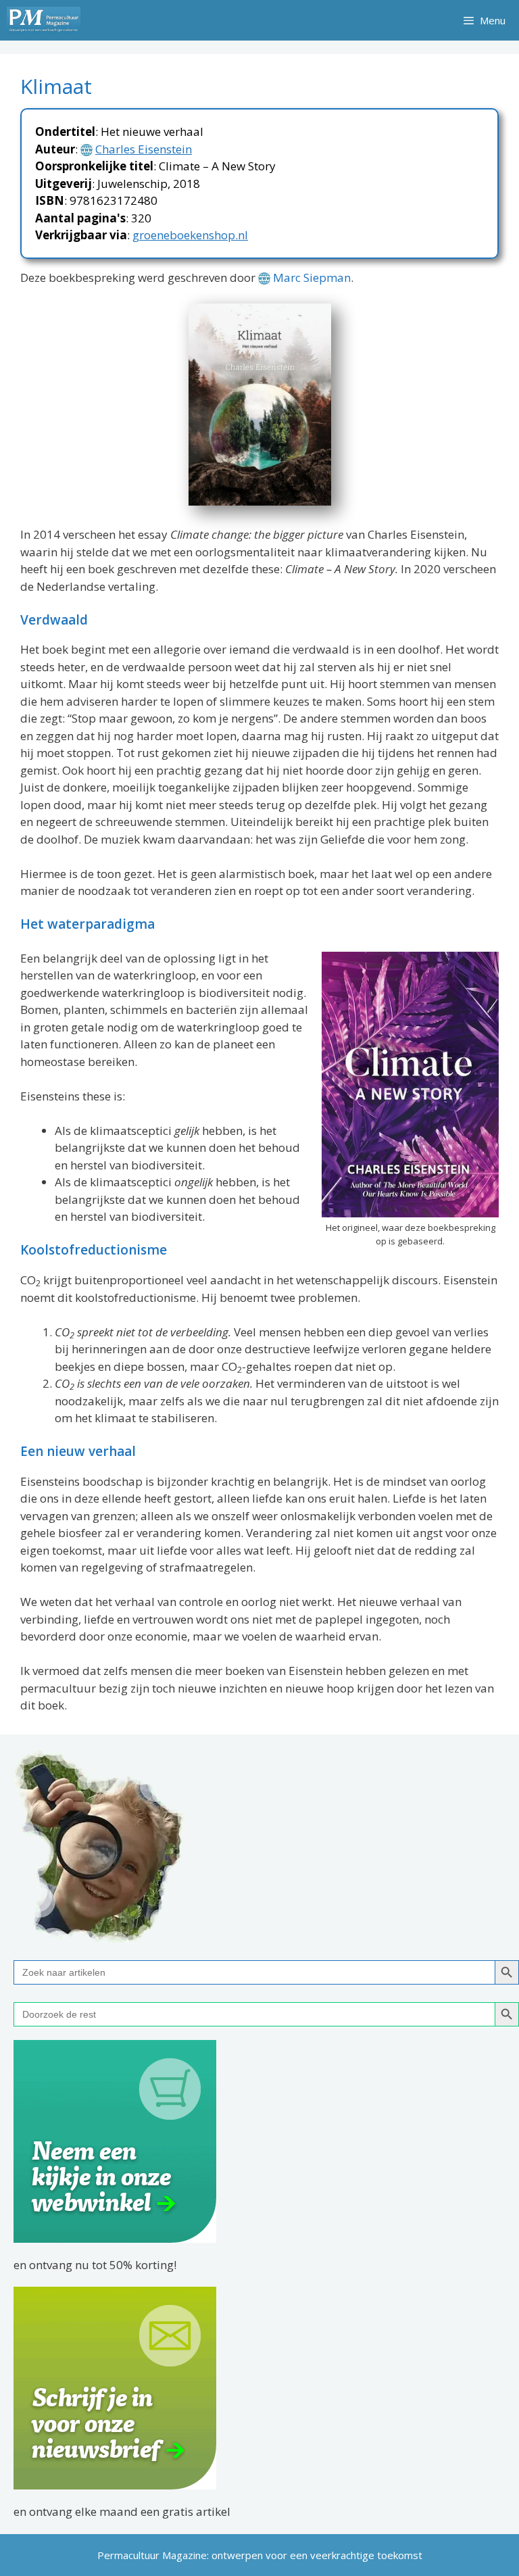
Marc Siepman (312, 277)
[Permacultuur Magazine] (44, 20)
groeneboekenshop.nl (190, 235)
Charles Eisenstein (144, 149)
